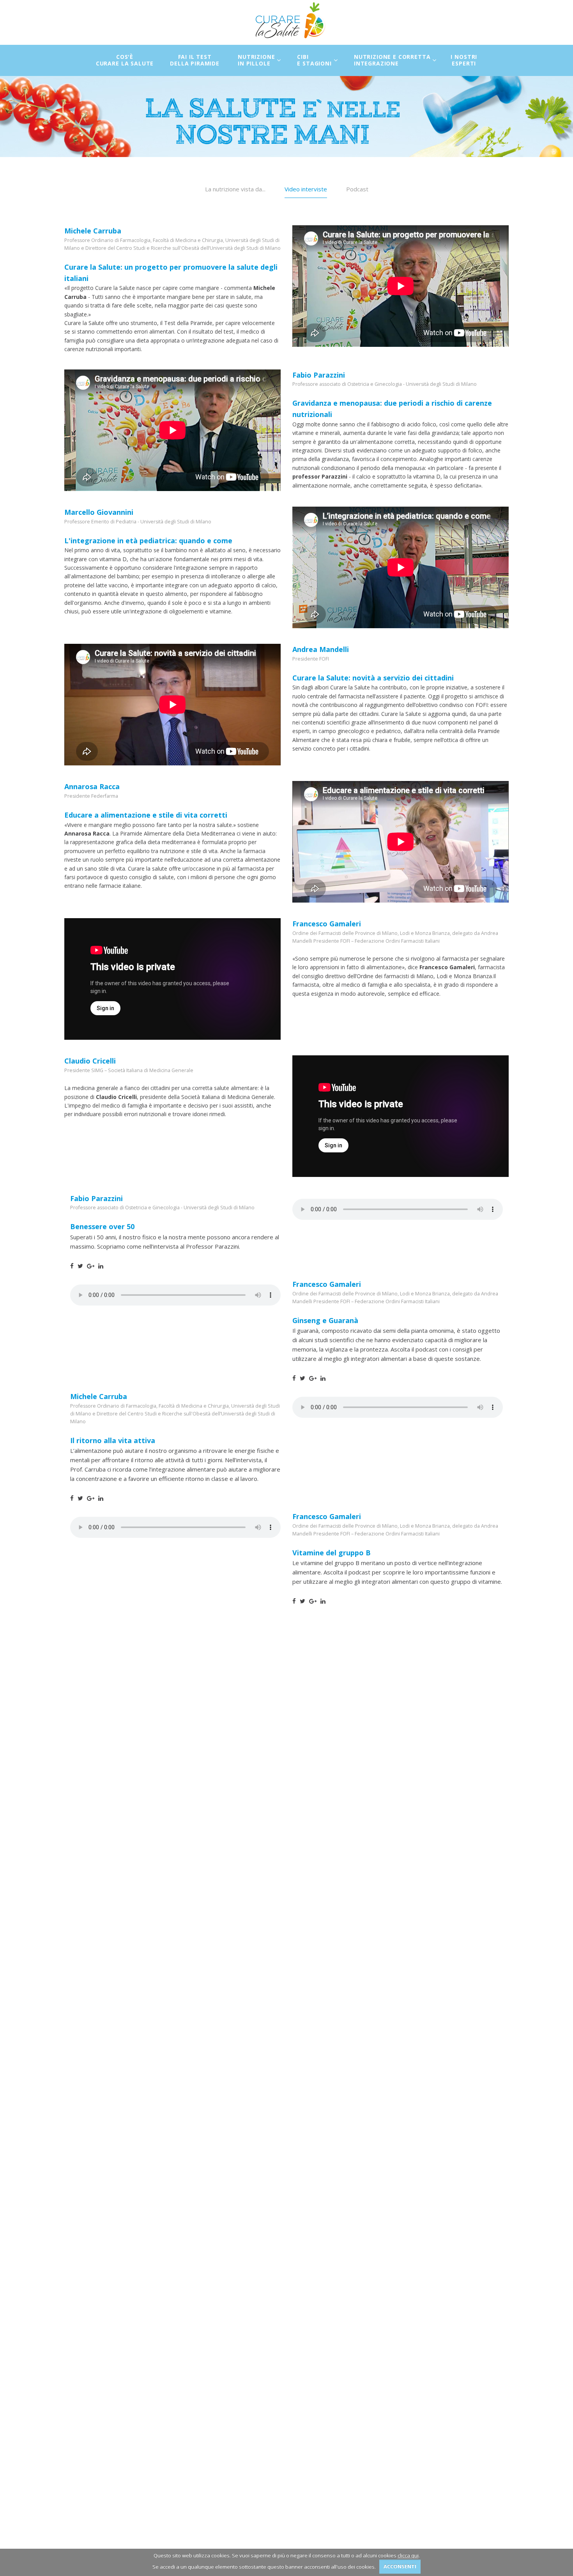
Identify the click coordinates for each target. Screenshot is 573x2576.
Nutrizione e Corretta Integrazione (392, 60)
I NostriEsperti (464, 60)
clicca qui (408, 2555)
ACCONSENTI (400, 2566)
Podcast (357, 189)
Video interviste (306, 189)
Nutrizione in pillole (256, 60)
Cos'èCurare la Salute (125, 60)
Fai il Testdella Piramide (195, 60)
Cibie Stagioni (314, 60)
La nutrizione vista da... (235, 189)
